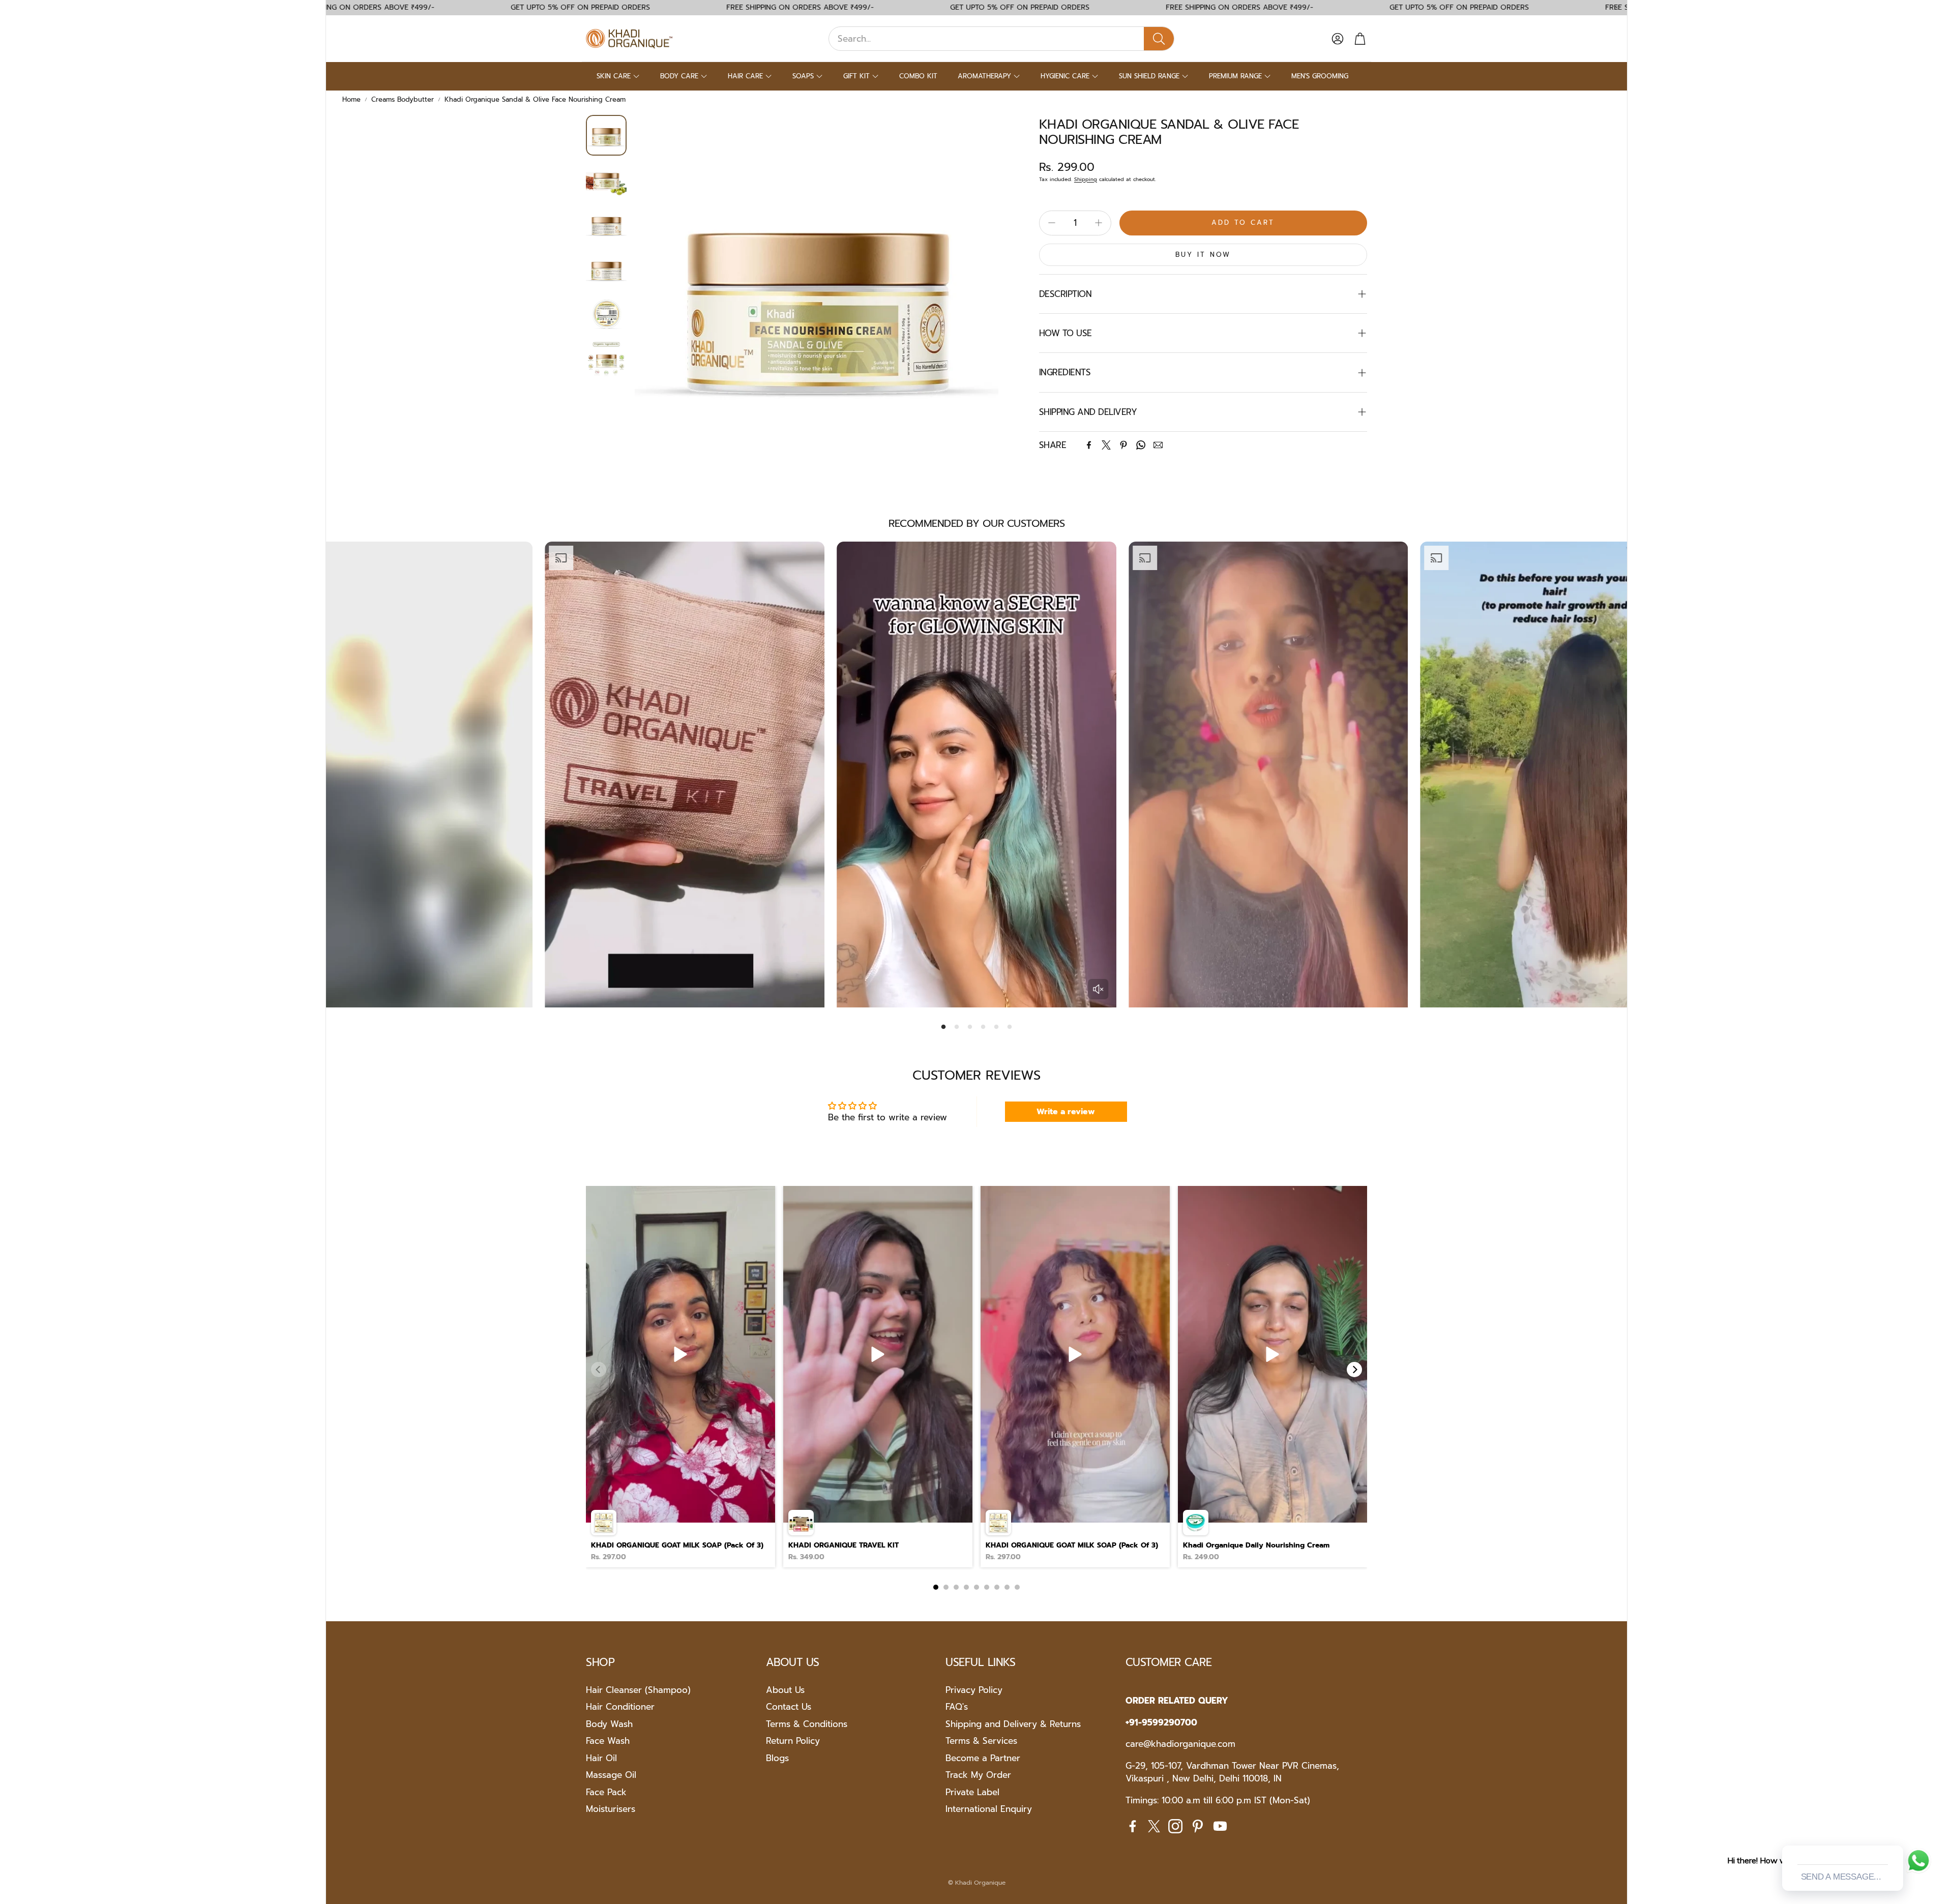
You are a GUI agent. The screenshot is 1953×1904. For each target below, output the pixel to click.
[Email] (1158, 445)
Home (351, 99)
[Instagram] (1175, 1826)
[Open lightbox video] (680, 1377)
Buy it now (1203, 255)
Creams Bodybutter (403, 99)
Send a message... (1841, 1877)
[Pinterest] (1123, 445)
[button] (1001, 39)
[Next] (1354, 1370)
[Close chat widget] (1895, 1834)
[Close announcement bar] (1617, 8)
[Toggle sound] (1098, 989)
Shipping (1086, 179)
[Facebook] (1089, 445)
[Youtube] (1220, 1826)
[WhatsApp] (1141, 445)
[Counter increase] (1099, 223)
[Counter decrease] (1052, 223)
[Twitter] (1106, 445)
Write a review (1066, 1112)
